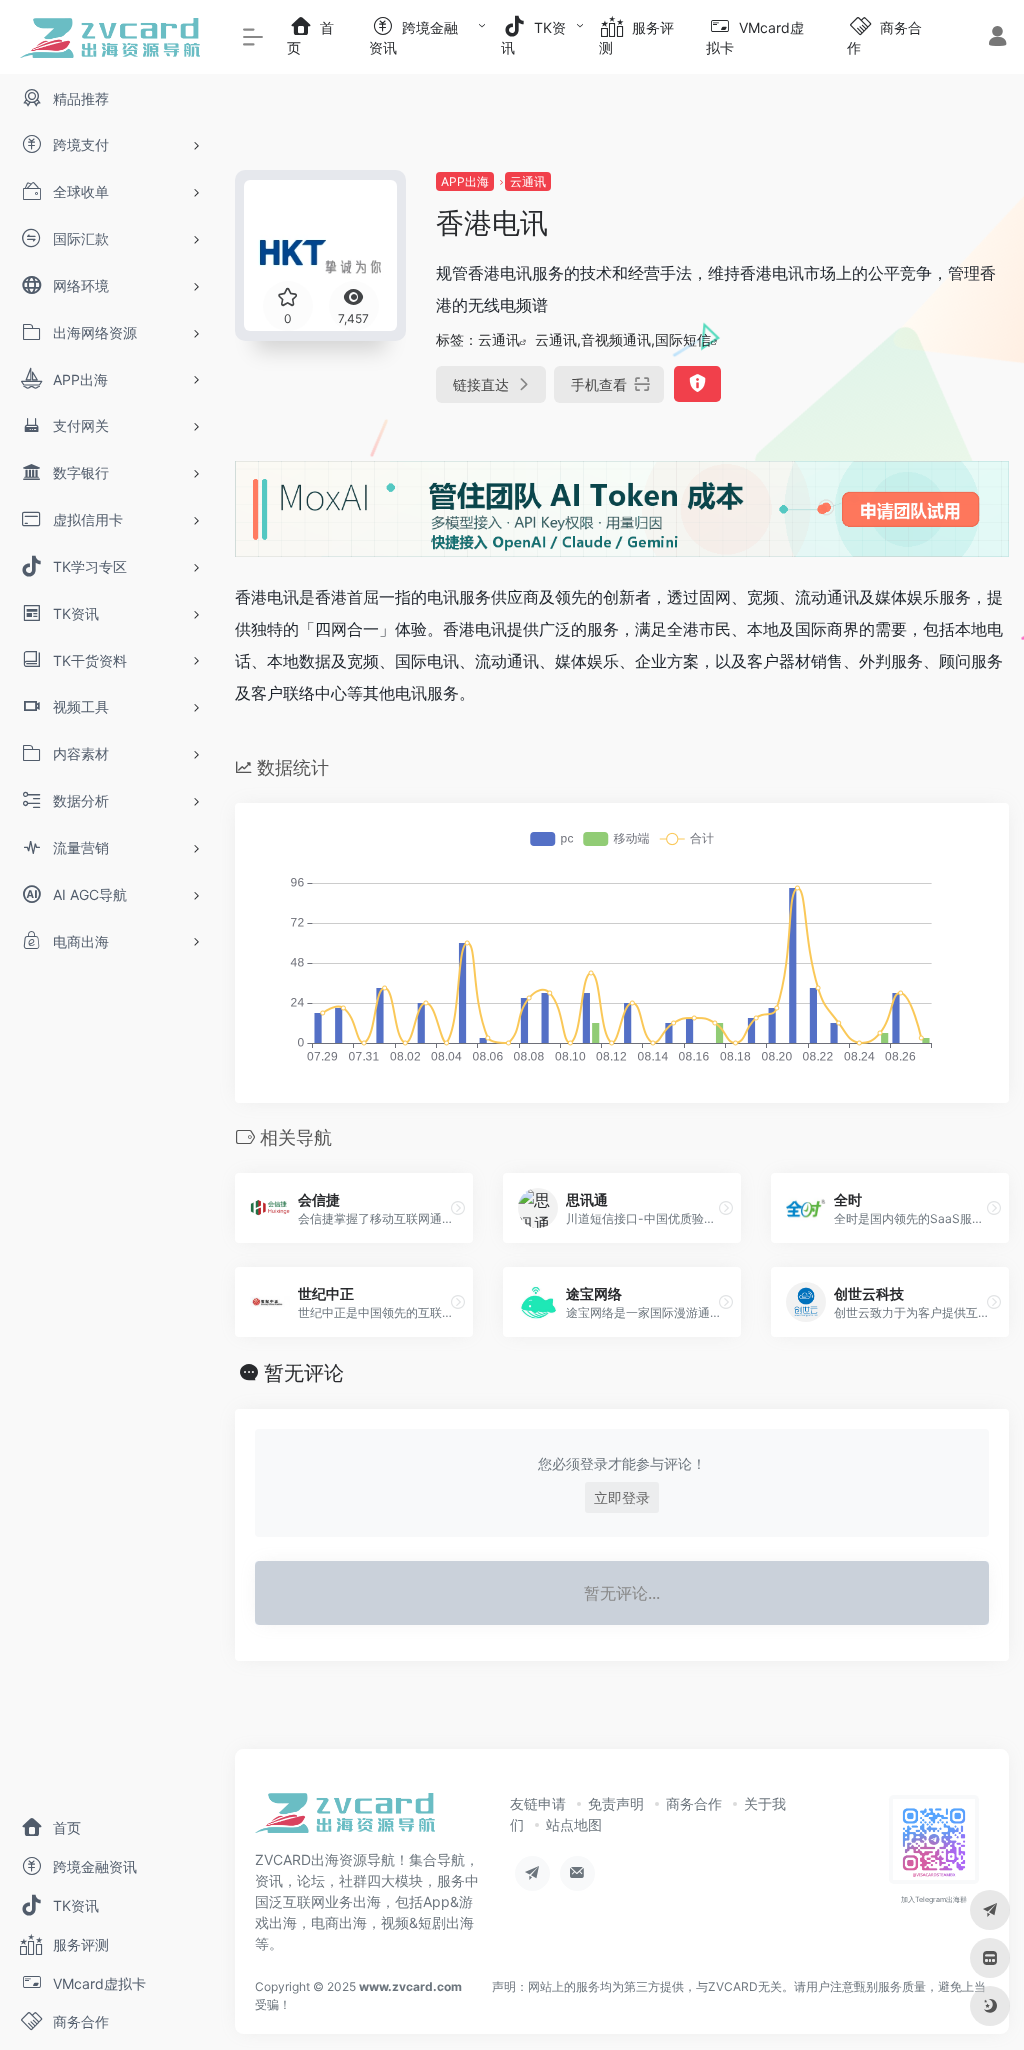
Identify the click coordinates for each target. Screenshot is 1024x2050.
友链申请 (538, 1803)
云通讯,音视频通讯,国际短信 (623, 339)
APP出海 (465, 181)
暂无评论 (304, 1373)
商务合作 (694, 1803)
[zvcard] (345, 1819)
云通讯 (528, 181)
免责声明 (616, 1803)
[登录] (997, 38)
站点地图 (574, 1824)
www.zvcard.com (410, 1986)
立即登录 (622, 1497)
